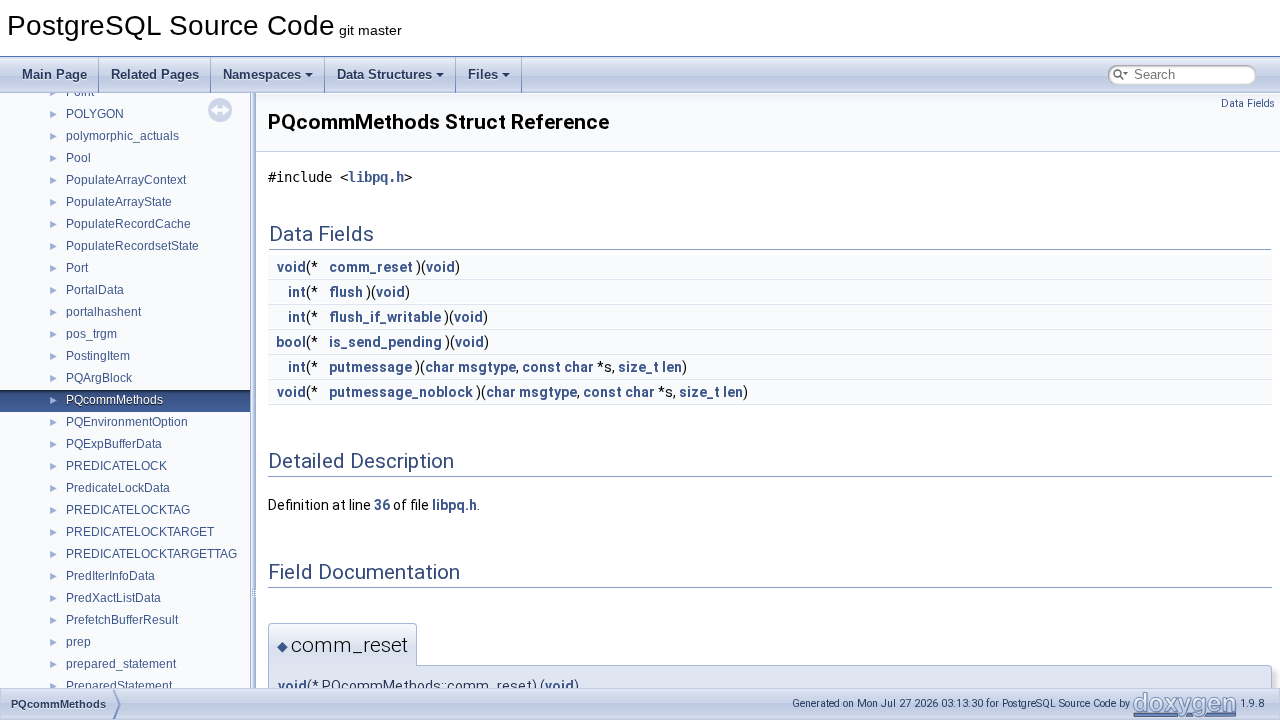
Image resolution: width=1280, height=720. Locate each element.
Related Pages (155, 74)
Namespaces (262, 74)
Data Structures (384, 74)
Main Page (54, 74)
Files (483, 74)
